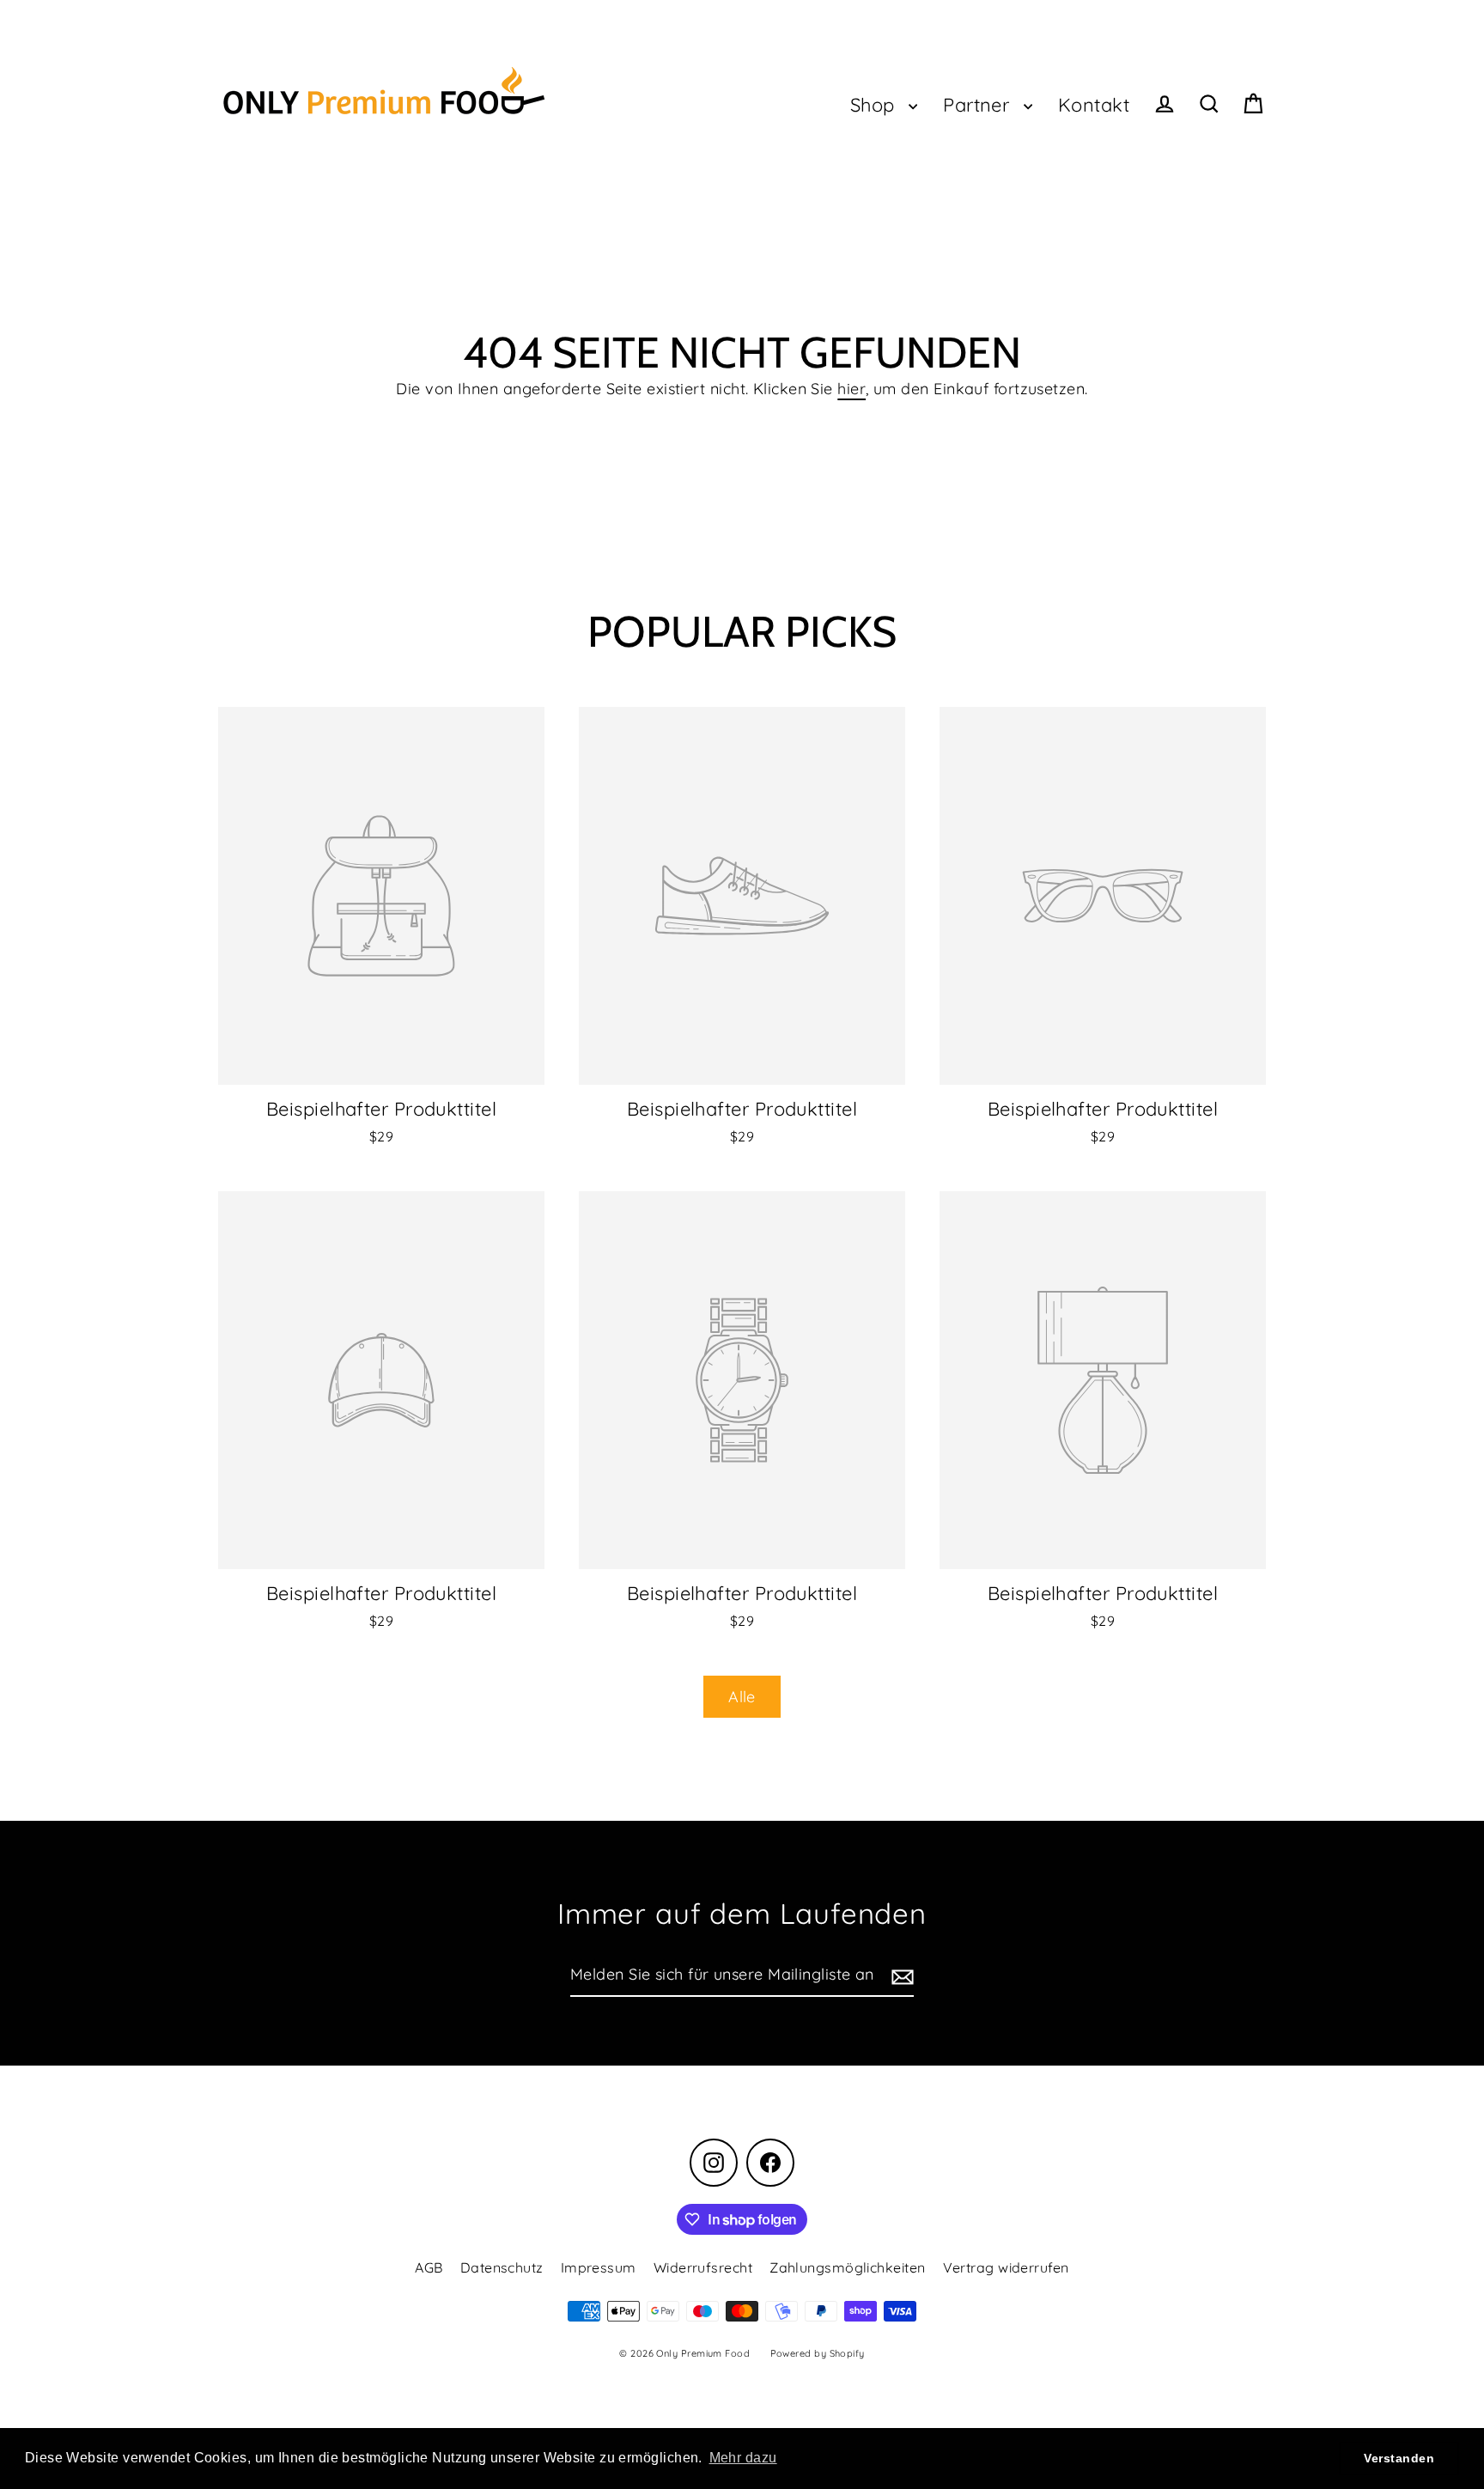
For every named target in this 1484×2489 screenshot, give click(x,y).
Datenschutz (502, 2267)
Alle (742, 1697)
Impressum (599, 2267)
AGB (429, 2267)
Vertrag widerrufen (1006, 2267)
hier (851, 389)
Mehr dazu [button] (743, 2458)
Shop (875, 104)
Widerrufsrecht (703, 2267)
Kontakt (1094, 104)
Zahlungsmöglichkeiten (847, 2267)
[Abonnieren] (900, 1976)
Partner (979, 104)
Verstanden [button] (1399, 2458)
